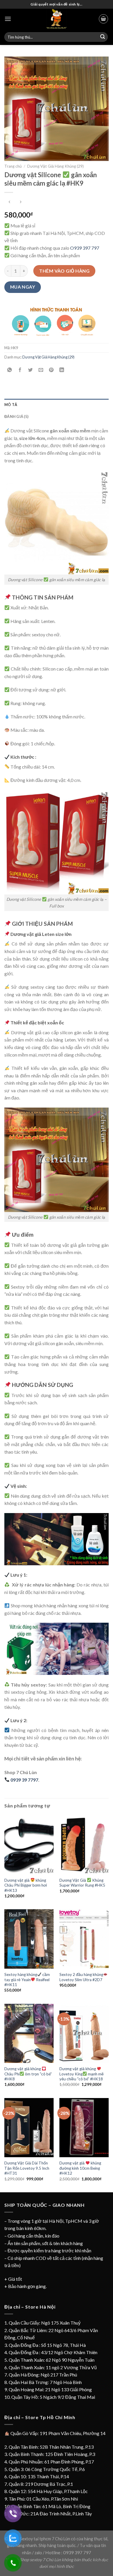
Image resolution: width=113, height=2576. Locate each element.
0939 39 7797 (24, 1780)
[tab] (57, 405)
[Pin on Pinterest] (51, 370)
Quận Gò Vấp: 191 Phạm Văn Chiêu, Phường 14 (58, 2433)
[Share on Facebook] (20, 370)
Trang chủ (13, 166)
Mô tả (11, 405)
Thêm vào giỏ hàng (64, 271)
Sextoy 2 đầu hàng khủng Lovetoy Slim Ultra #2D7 (81, 1977)
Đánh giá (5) (16, 416)
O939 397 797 (85, 248)
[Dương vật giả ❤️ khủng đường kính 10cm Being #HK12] (84, 2128)
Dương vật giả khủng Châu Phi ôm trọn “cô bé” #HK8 (28, 2074)
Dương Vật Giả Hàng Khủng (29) (55, 166)
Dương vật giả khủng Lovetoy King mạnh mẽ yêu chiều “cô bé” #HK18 (82, 2074)
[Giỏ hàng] (103, 19)
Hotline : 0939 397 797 (68, 2552)
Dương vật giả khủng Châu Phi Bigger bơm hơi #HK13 (26, 1885)
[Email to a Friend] (41, 370)
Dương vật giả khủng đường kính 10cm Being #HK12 (80, 2168)
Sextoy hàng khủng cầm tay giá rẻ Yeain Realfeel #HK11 (27, 1980)
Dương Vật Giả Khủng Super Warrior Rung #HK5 (82, 1883)
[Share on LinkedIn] (62, 370)
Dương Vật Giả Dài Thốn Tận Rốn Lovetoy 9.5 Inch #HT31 (27, 2168)
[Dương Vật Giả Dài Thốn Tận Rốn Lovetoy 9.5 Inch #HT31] (29, 2128)
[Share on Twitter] (31, 370)
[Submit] (103, 37)
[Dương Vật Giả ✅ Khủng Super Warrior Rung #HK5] (84, 1845)
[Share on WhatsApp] (10, 370)
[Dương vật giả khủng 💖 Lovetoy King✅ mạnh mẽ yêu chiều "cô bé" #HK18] (84, 2033)
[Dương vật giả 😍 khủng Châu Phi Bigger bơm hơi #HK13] (29, 1845)
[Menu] (8, 19)
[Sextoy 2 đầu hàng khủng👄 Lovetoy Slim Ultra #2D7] (84, 1939)
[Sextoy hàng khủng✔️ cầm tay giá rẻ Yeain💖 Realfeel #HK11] (29, 1939)
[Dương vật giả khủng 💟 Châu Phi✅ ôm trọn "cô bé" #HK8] (29, 2033)
